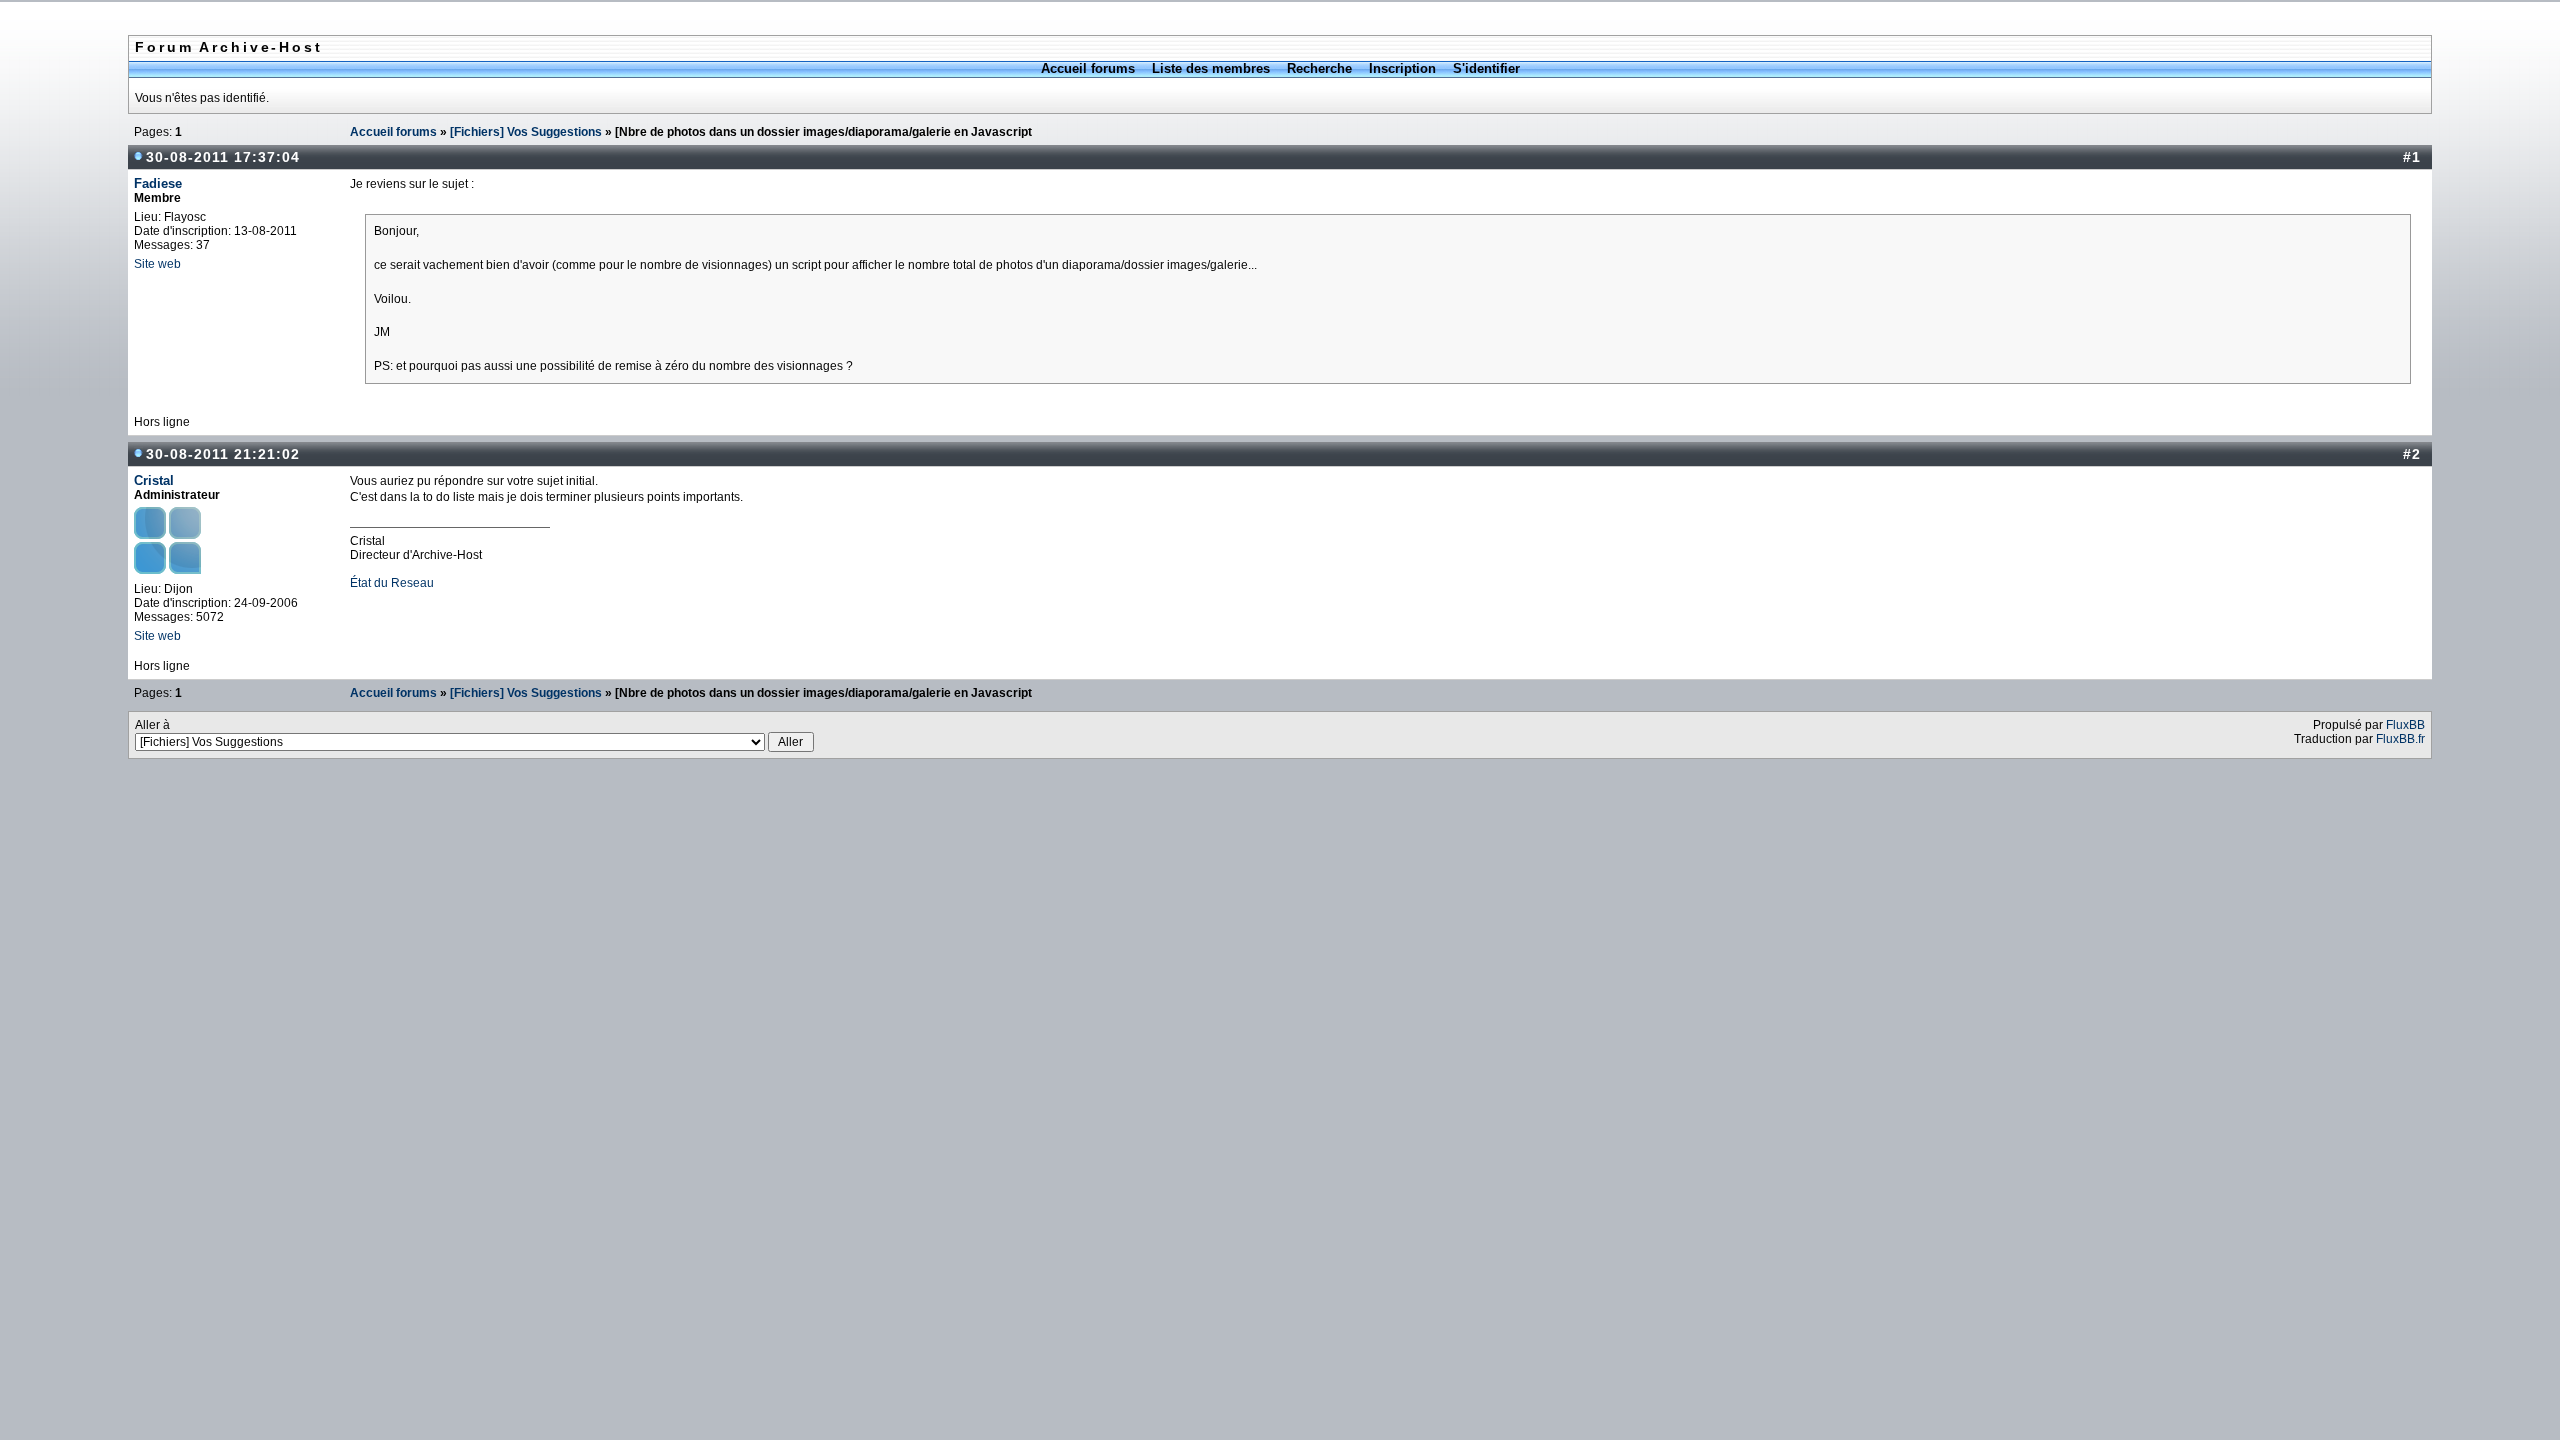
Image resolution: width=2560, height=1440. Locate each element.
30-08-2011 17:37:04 (223, 157)
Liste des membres (1211, 68)
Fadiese (158, 183)
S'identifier (1486, 68)
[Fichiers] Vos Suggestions (526, 132)
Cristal (154, 480)
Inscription (1402, 68)
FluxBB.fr (2400, 739)
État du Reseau (392, 583)
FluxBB (2405, 725)
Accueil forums (1088, 68)
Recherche (1319, 68)
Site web (157, 264)
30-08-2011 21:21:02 (223, 454)
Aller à (152, 725)
